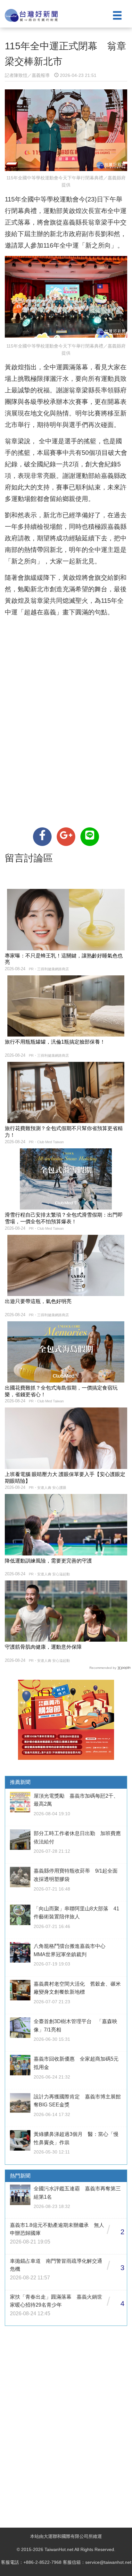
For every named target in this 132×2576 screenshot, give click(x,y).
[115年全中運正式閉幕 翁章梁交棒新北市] (42, 837)
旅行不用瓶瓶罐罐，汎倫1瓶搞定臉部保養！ (55, 1042)
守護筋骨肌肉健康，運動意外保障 (43, 1647)
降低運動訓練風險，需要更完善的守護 (48, 1561)
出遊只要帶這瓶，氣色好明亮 (38, 1301)
